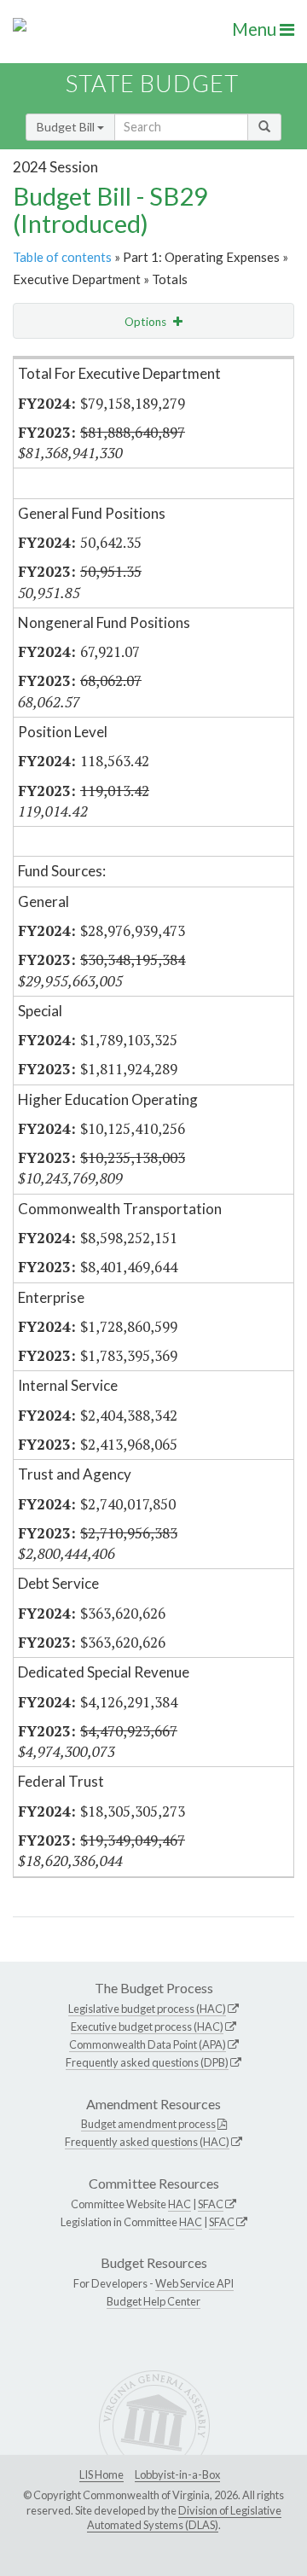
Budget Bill (67, 127)
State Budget (152, 83)
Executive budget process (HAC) (147, 2026)
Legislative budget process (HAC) (147, 2009)
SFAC (211, 2204)
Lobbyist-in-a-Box (177, 2474)
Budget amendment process (148, 2124)
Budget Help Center (153, 2301)
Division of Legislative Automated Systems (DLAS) (184, 2518)
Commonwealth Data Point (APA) (148, 2044)
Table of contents (62, 257)
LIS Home (101, 2474)
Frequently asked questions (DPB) (147, 2062)
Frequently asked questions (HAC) (147, 2142)
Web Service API (194, 2283)
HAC (180, 2204)
